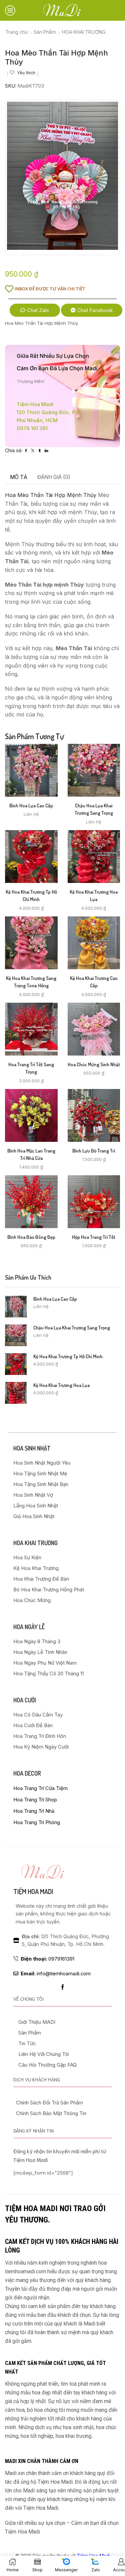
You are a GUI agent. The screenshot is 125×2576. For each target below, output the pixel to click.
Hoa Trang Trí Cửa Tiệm (40, 1788)
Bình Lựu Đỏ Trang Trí (94, 1151)
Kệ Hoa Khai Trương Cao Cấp (94, 982)
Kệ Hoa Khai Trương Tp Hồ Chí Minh (31, 896)
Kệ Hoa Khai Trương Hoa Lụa (94, 896)
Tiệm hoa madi (33, 1891)
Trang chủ (16, 32)
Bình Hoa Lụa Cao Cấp (31, 806)
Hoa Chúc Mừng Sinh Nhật (94, 1064)
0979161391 (47, 1959)
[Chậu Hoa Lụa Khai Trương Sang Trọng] (16, 1335)
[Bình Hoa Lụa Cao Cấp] (16, 1307)
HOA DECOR (27, 1773)
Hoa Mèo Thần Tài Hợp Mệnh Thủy (51, 495)
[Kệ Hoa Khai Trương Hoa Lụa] (16, 1393)
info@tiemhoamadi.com (56, 1974)
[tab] (19, 477)
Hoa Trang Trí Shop (35, 1800)
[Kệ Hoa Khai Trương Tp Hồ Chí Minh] (16, 1364)
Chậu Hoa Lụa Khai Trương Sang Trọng (94, 809)
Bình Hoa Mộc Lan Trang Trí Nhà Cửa (31, 1154)
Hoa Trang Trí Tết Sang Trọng (31, 1068)
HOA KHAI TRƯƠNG (84, 32)
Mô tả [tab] (19, 477)
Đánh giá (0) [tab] (54, 477)
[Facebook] (63, 1987)
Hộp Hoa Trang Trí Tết (94, 1237)
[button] (35, 310)
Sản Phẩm (45, 32)
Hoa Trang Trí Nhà (34, 1811)
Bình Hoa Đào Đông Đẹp (31, 1237)
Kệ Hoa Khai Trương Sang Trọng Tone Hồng (31, 982)
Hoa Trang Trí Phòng (37, 1822)
